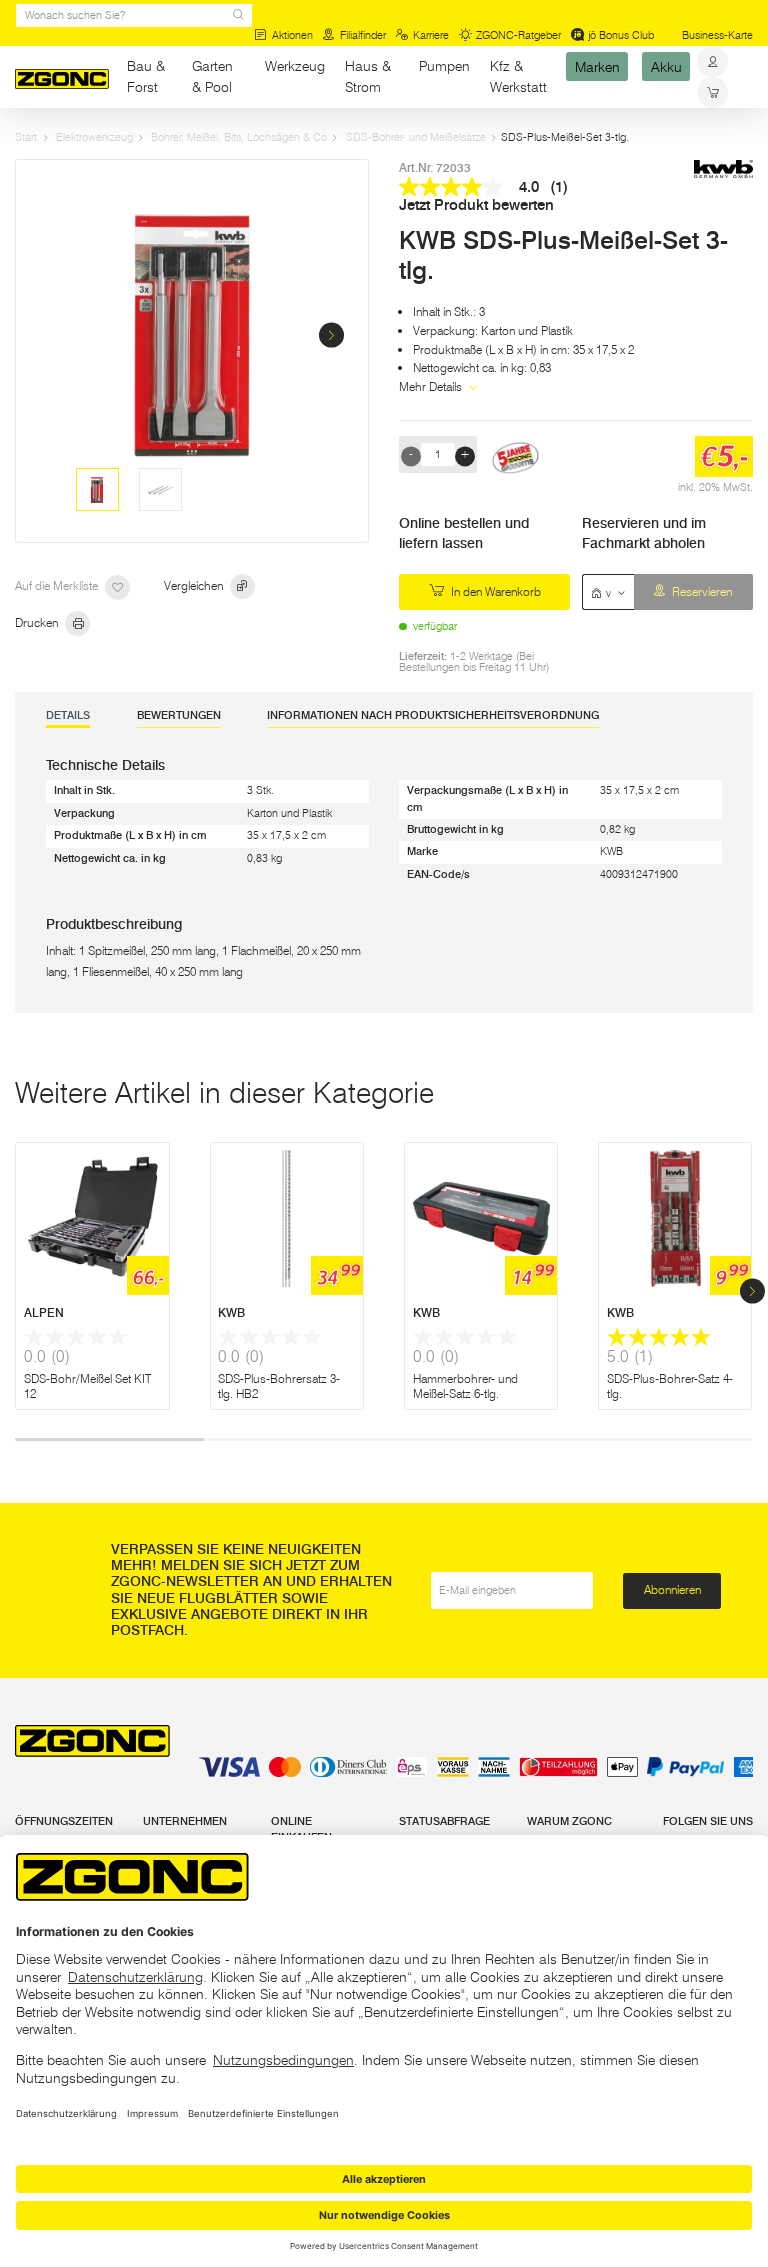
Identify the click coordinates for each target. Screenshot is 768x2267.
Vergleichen (195, 585)
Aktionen (292, 35)
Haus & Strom (368, 76)
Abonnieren (672, 1589)
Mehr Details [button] (432, 386)
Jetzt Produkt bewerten (476, 205)
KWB (231, 1312)
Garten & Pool (212, 76)
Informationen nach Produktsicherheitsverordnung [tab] (433, 715)
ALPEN (44, 1312)
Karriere (431, 35)
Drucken (38, 622)
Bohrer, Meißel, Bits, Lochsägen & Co (239, 137)
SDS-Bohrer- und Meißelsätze (416, 137)
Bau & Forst (146, 76)
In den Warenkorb (494, 591)
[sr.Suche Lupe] (238, 15)
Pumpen (444, 66)
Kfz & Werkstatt (518, 76)
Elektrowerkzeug (94, 137)
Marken (597, 66)
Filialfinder (363, 35)
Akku (666, 66)
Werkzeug (295, 66)
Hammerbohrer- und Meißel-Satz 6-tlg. (465, 1386)
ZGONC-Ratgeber (518, 35)
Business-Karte (717, 35)
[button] (331, 335)
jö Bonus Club (621, 35)
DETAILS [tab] (68, 715)
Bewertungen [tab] (179, 715)
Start (26, 137)
